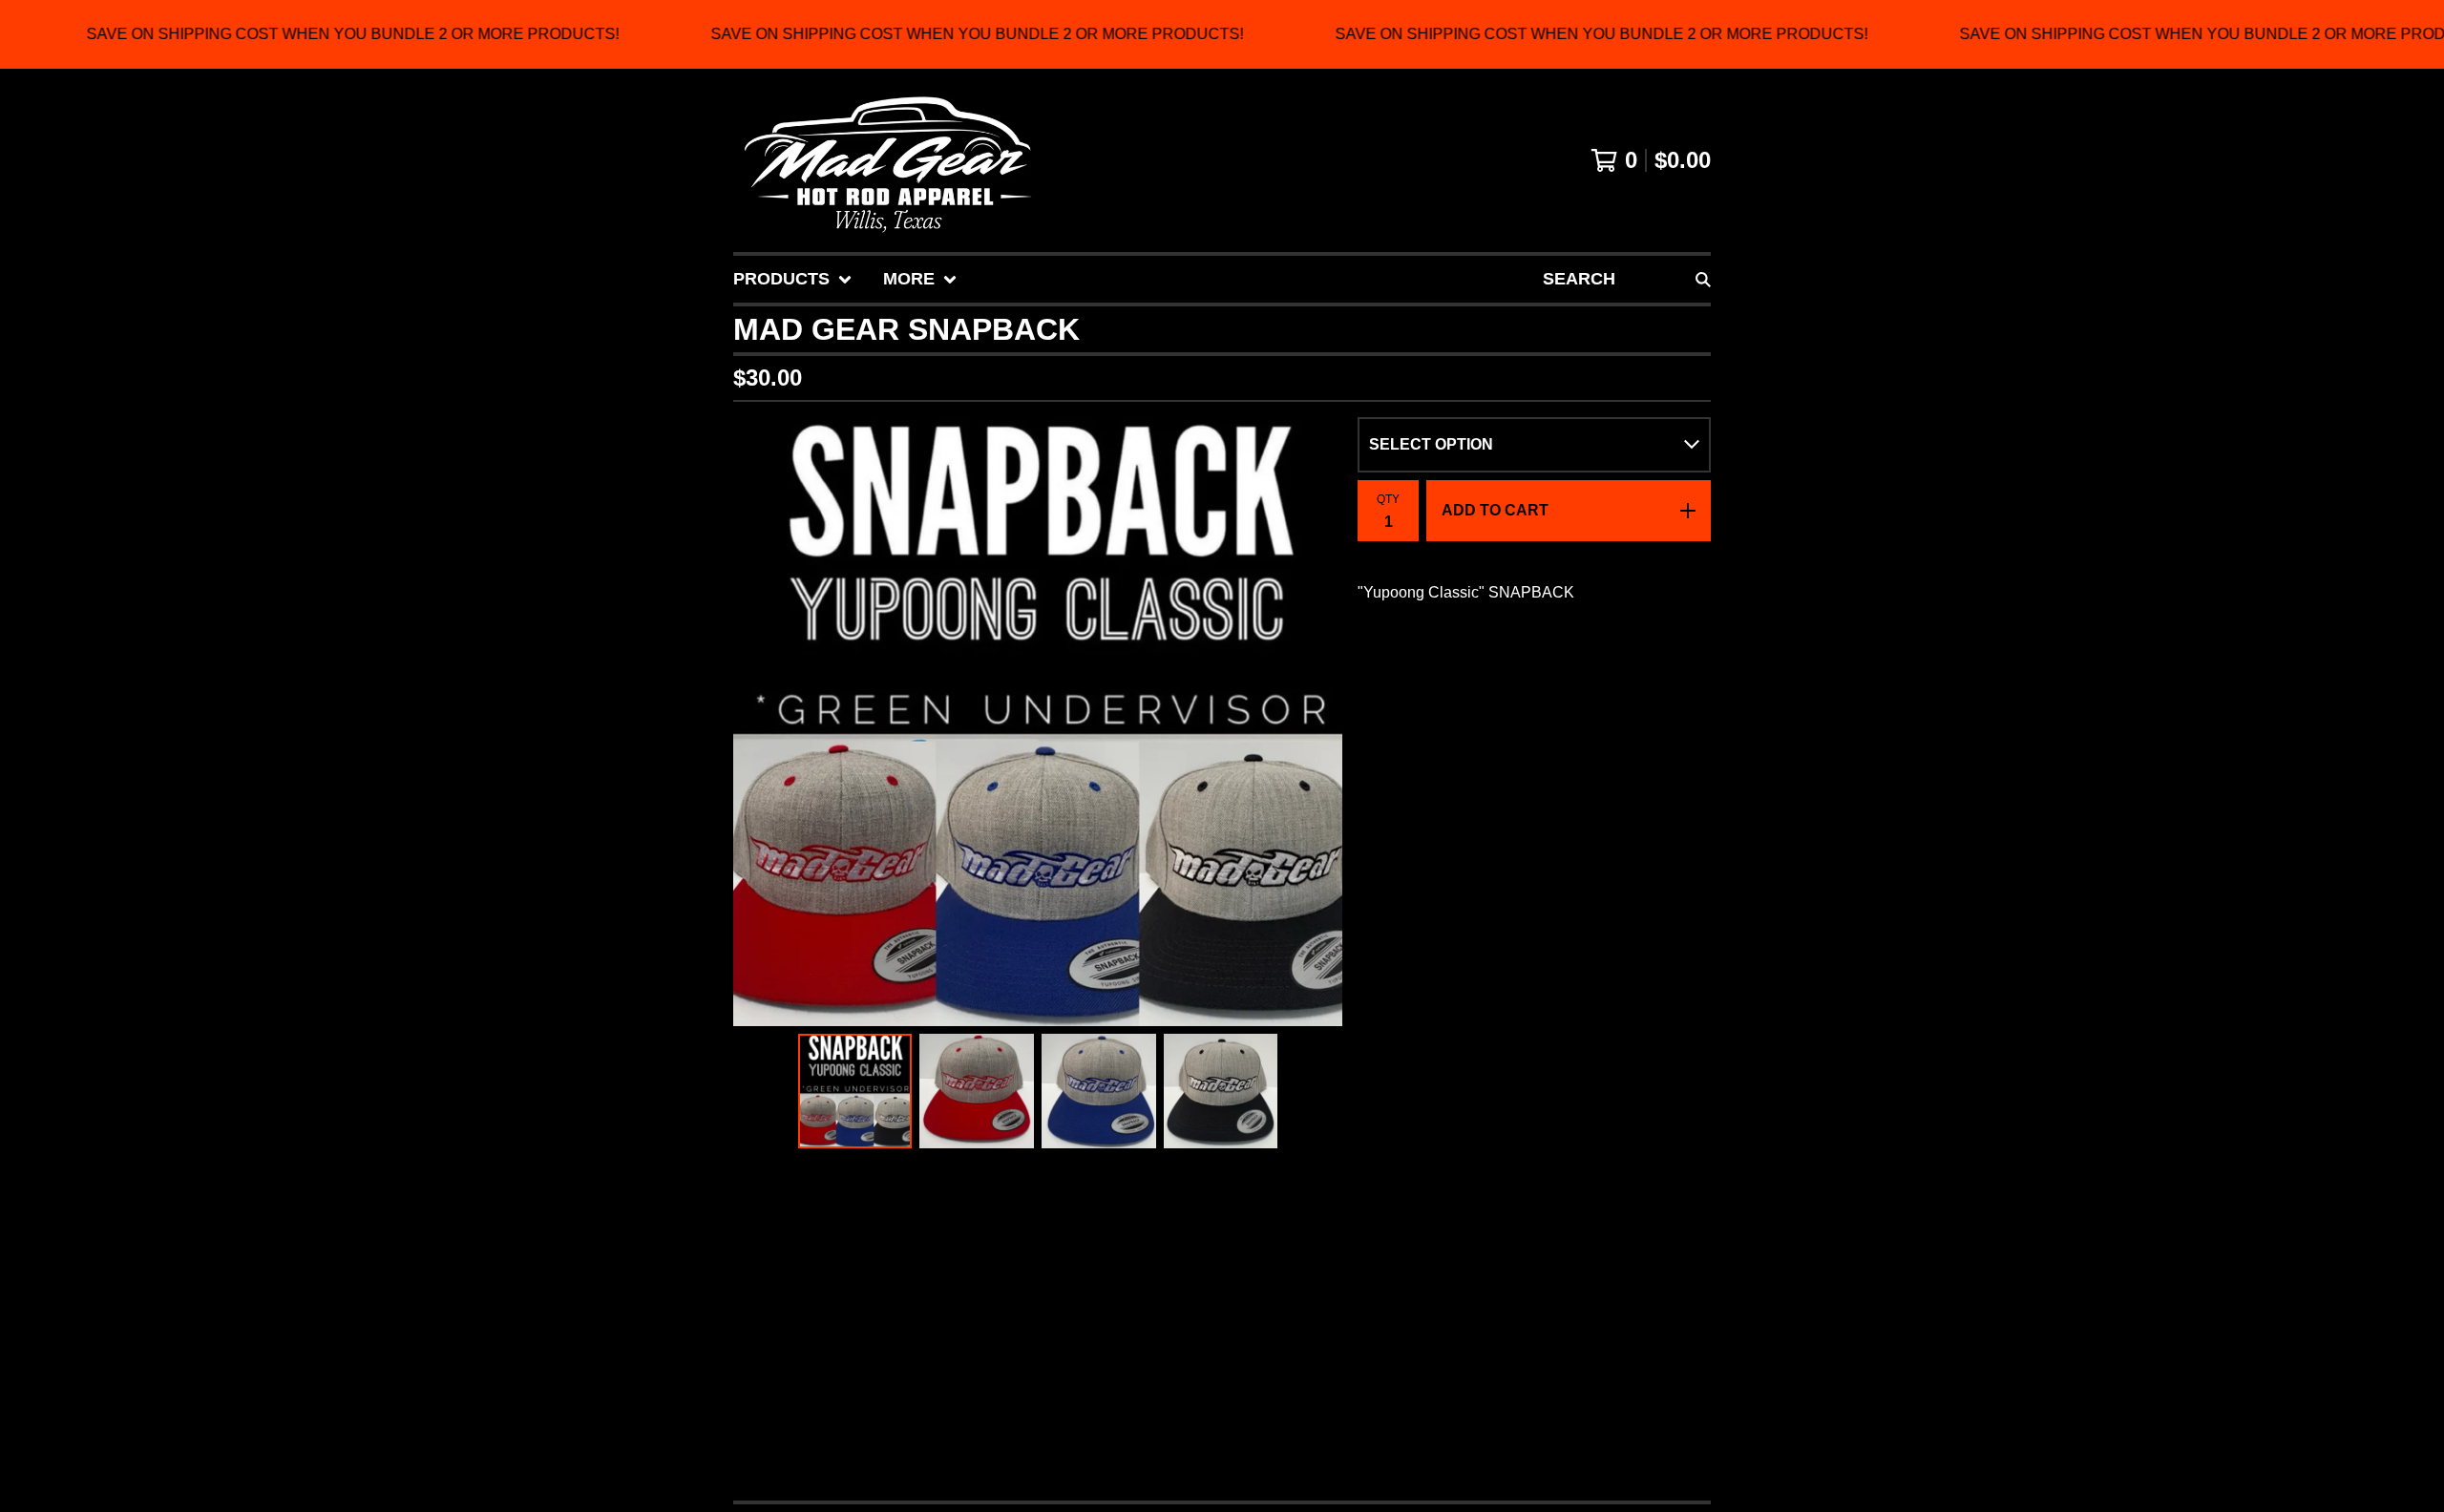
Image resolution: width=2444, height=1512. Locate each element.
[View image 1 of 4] (855, 1091)
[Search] (1703, 279)
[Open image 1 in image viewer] (1038, 722)
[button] (1222, 34)
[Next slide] (1316, 722)
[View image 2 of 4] (977, 1091)
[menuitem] (793, 279)
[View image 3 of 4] (1099, 1091)
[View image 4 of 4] (1221, 1091)
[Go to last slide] (760, 722)
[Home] (887, 160)
